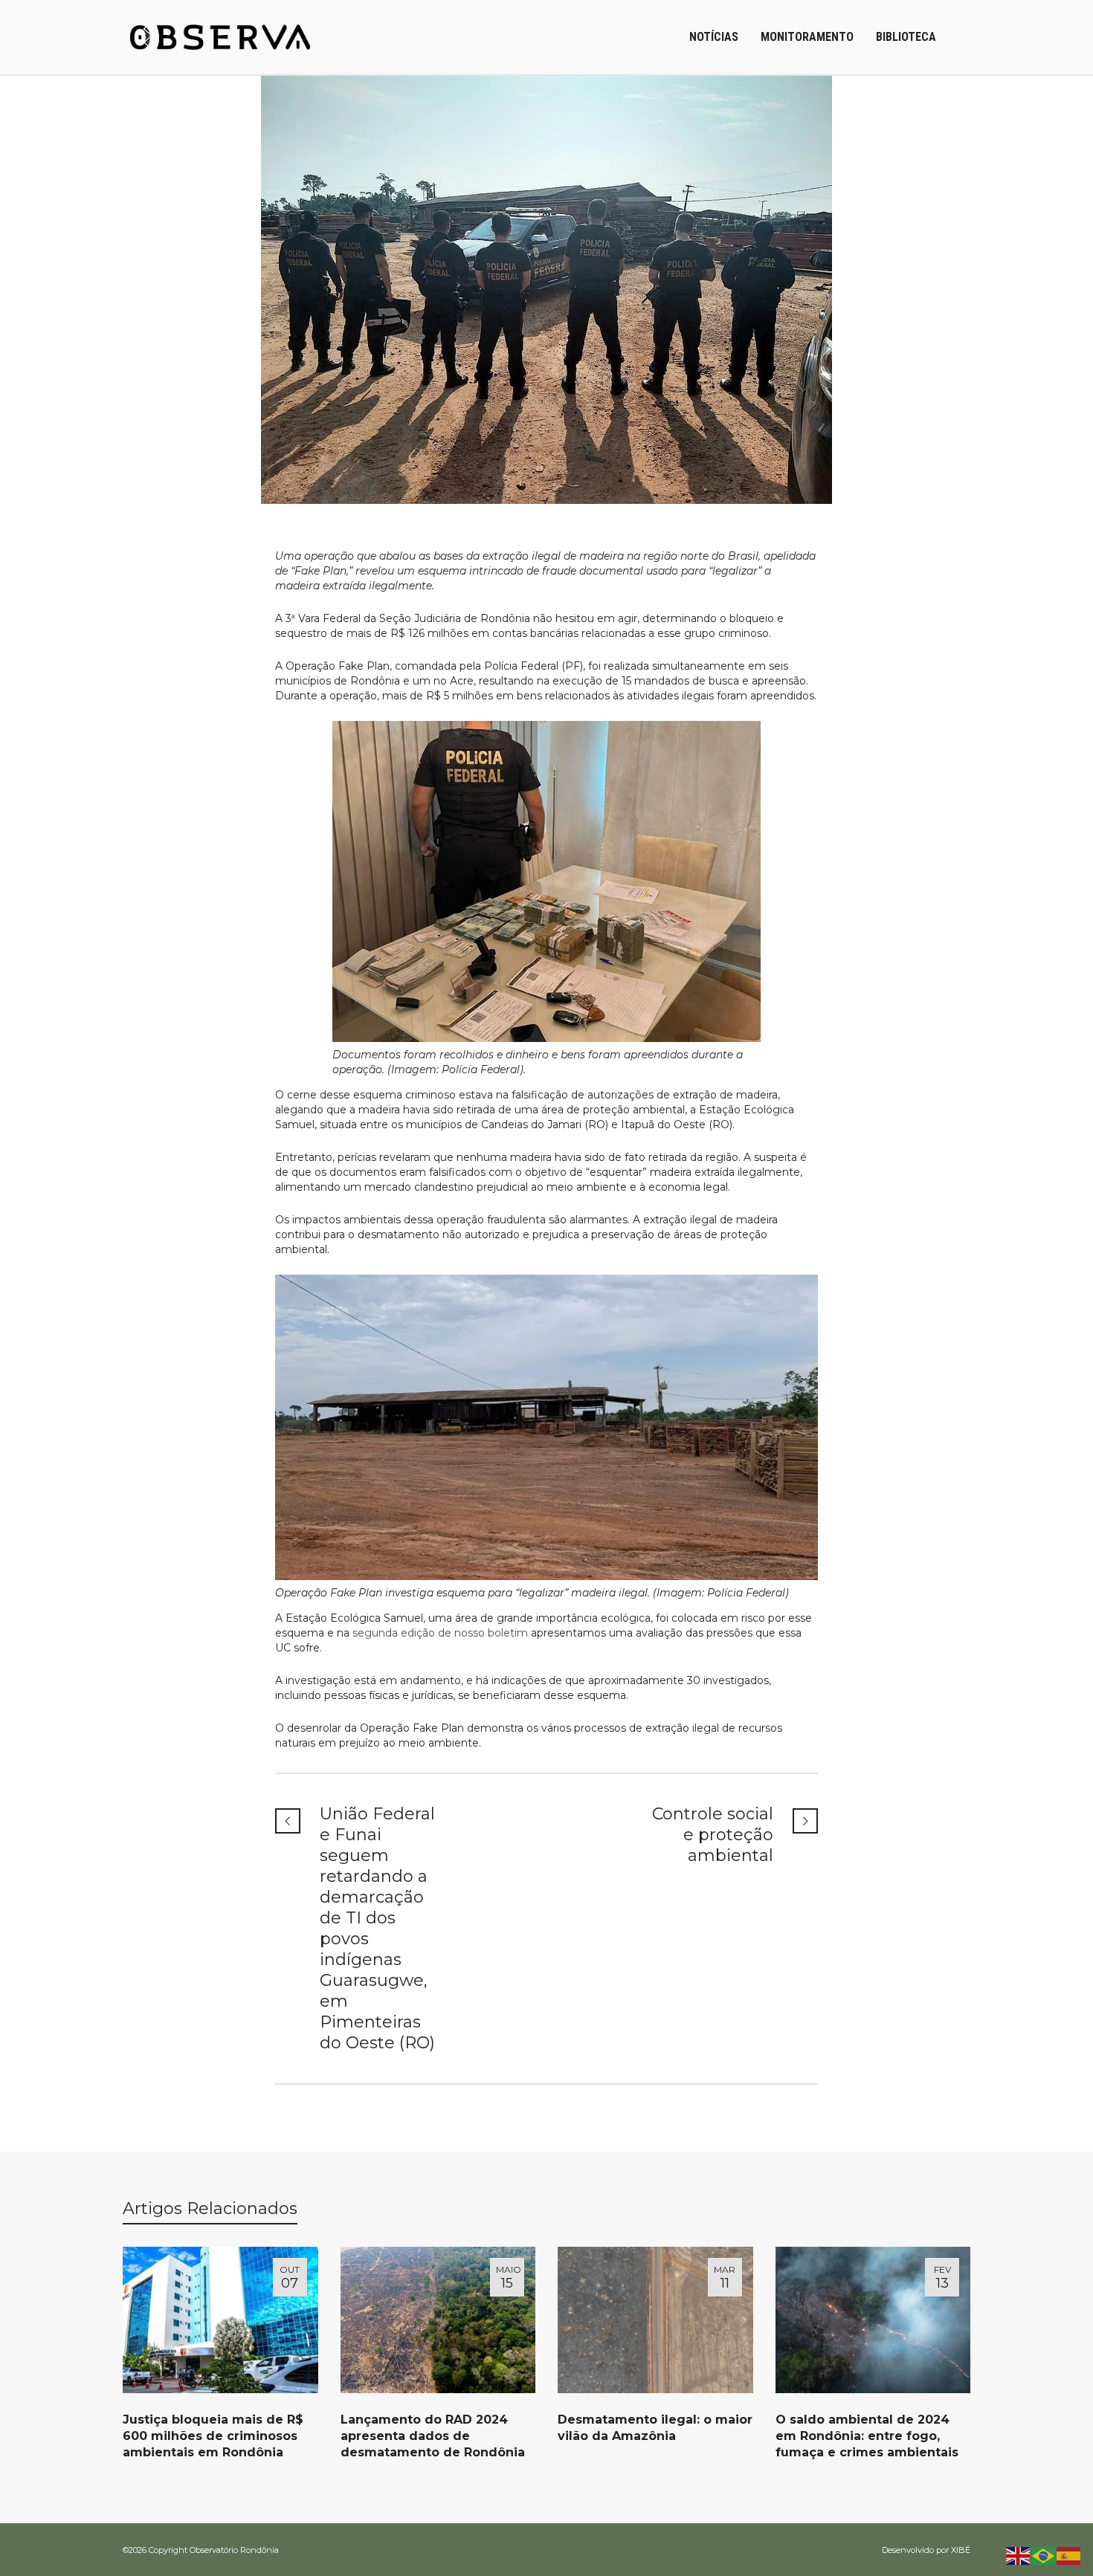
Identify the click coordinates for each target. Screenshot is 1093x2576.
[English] (1019, 2555)
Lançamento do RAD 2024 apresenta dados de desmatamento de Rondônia (433, 2436)
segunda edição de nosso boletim (440, 1633)
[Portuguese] (1044, 2555)
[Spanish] (1069, 2555)
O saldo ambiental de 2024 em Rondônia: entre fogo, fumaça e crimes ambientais (867, 2436)
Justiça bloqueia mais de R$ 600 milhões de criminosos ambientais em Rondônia (213, 2436)
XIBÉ (961, 2550)
